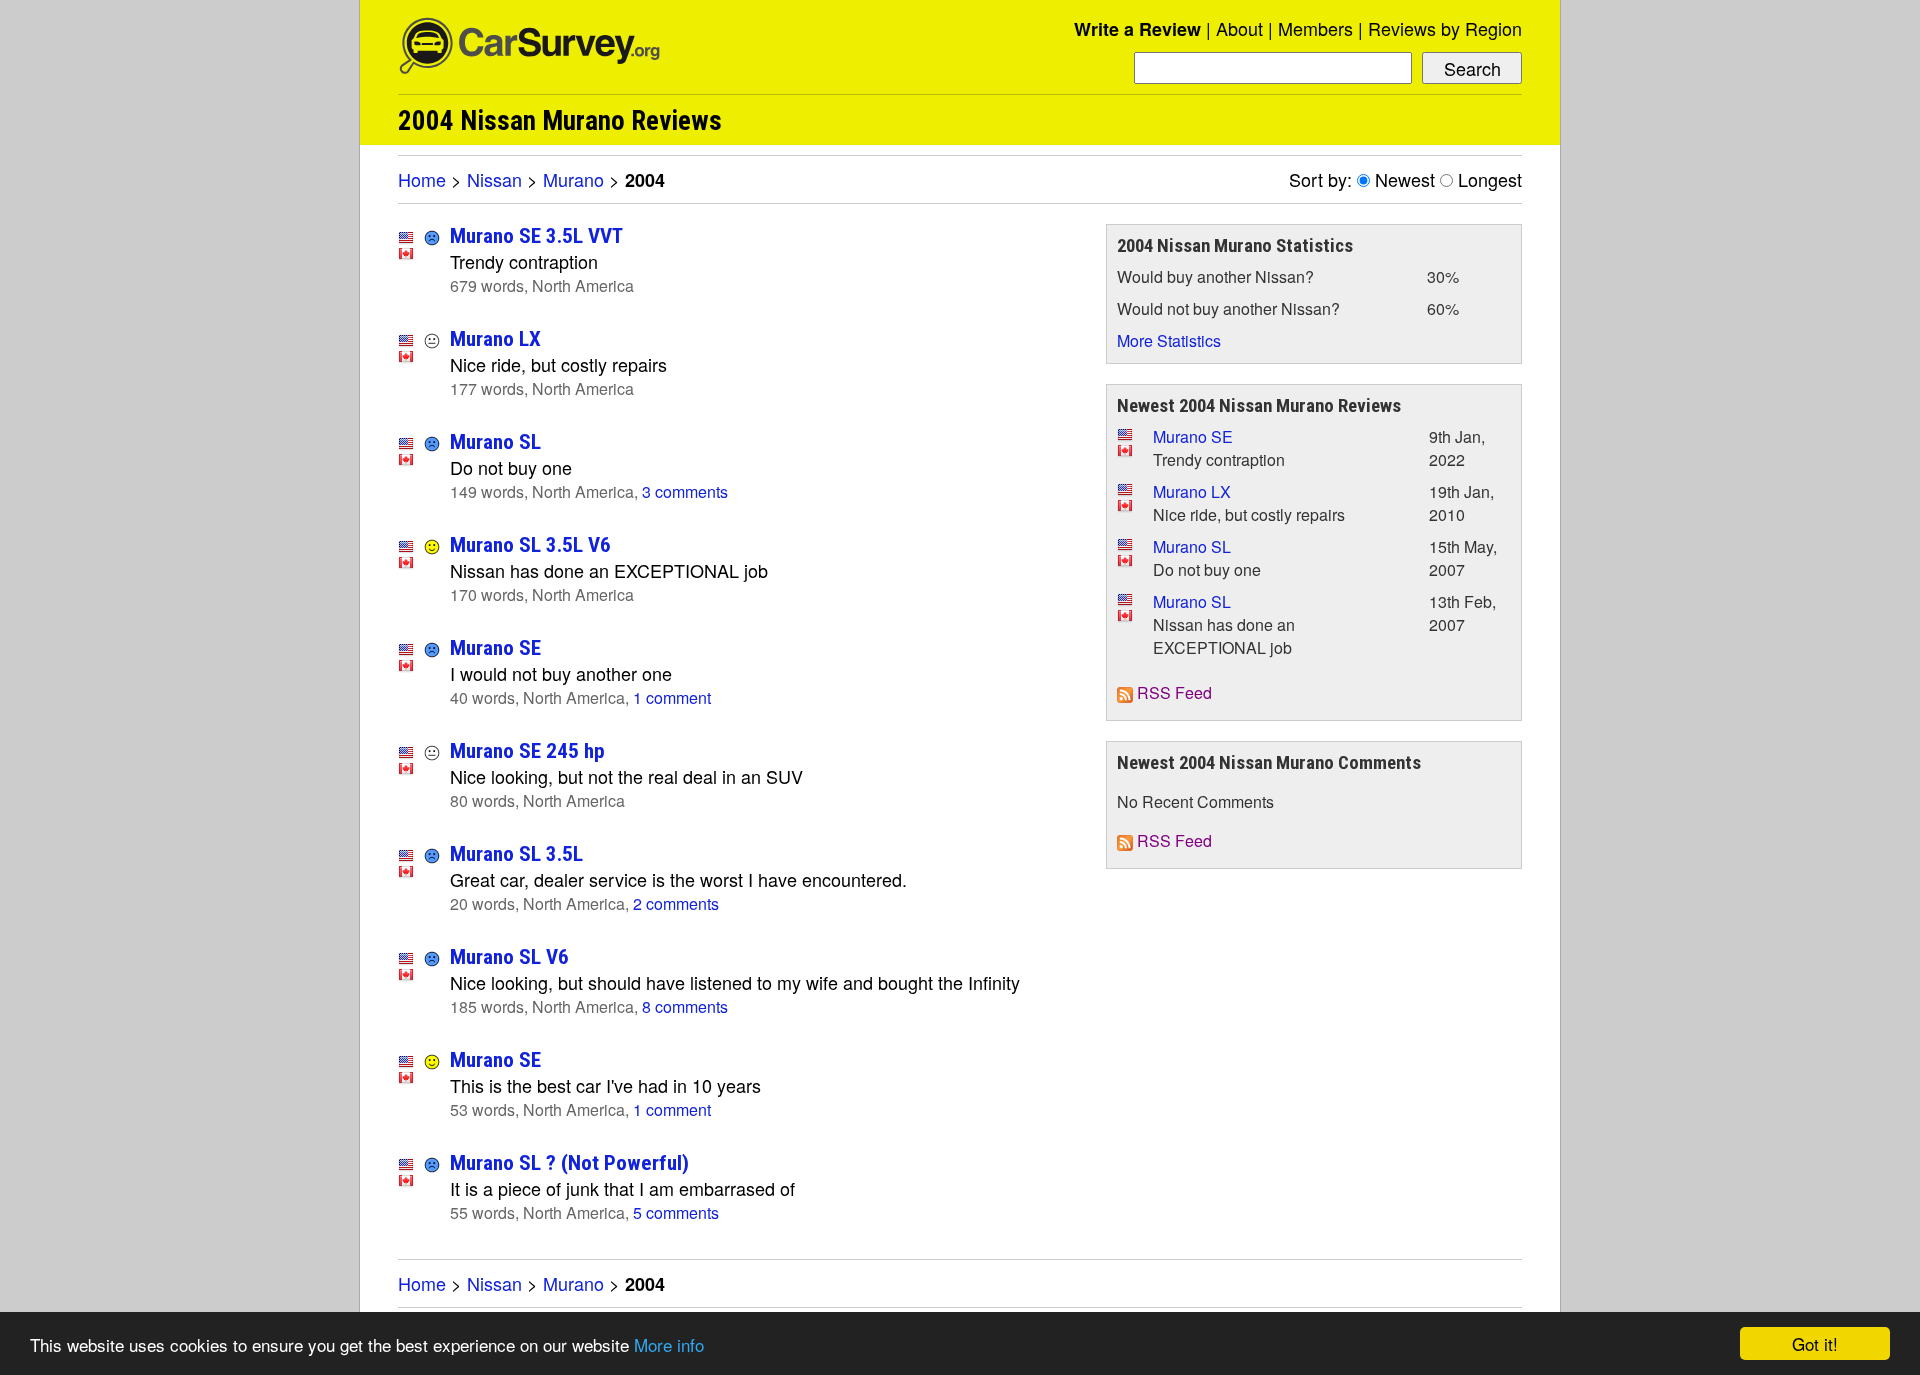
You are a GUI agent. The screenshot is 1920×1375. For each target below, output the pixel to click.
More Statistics (1169, 340)
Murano (573, 179)
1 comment (672, 697)
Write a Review (1137, 29)
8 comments (685, 1006)
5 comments (676, 1212)
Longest (1490, 179)
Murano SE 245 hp (527, 750)
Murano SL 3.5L (516, 853)
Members (1315, 28)
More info (669, 1344)
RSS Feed (1172, 692)
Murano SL (495, 441)
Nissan (494, 179)
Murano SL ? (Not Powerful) (569, 1162)
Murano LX (495, 338)
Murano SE (495, 647)
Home (422, 179)
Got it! (1815, 1343)
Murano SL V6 (509, 956)
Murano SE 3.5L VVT (536, 235)
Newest (1405, 179)
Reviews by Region (1445, 28)
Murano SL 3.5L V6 (530, 544)
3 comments (685, 491)
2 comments (676, 903)
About (1239, 28)
